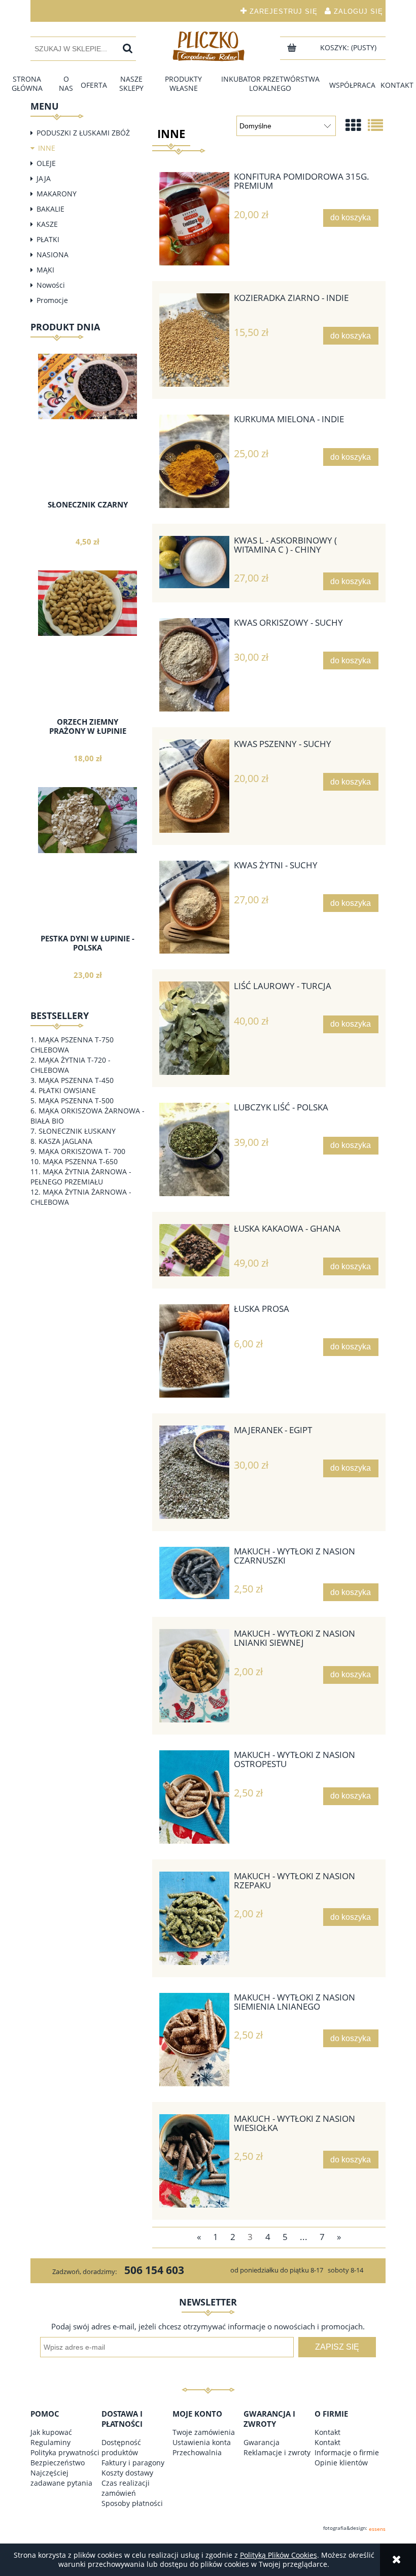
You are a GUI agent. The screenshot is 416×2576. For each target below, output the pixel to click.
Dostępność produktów (121, 2447)
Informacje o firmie (347, 2452)
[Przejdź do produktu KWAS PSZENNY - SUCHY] (194, 786)
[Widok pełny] (375, 125)
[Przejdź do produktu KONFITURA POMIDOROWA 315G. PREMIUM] (194, 219)
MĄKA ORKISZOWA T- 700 (82, 1151)
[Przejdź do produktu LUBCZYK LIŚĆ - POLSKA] (194, 1149)
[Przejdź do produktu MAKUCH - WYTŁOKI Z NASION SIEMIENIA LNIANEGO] (194, 2040)
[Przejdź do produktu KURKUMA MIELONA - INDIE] (194, 461)
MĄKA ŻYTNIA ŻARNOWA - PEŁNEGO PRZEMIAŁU (81, 1177)
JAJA (44, 178)
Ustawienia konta (202, 2442)
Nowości (51, 285)
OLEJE (46, 163)
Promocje (52, 300)
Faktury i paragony (133, 2463)
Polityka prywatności (65, 2452)
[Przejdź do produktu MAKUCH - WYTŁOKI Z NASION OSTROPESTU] (194, 1797)
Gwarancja (262, 2442)
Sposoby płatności (132, 2503)
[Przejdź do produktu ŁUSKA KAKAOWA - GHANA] (194, 1250)
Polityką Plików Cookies (279, 2555)
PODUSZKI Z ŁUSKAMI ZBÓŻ (83, 133)
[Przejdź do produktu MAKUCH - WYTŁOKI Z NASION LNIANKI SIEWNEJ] (194, 1676)
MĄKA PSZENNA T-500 (76, 1100)
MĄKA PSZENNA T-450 (76, 1080)
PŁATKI (48, 239)
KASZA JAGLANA (65, 1141)
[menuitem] (27, 84)
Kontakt (327, 2432)
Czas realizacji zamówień (126, 2488)
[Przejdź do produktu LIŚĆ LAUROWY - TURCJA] (194, 1028)
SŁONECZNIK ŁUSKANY (77, 1131)
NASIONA (53, 255)
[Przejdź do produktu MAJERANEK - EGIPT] (194, 1472)
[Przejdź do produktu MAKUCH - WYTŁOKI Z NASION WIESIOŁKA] (194, 2161)
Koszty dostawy (127, 2473)
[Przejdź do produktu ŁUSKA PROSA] (194, 1351)
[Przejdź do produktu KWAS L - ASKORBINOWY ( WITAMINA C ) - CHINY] (194, 562)
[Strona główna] (208, 46)
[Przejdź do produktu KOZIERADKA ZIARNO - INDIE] (194, 340)
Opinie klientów (341, 2463)
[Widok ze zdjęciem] (353, 125)
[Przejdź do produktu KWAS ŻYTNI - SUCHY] (194, 907)
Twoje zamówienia (204, 2432)
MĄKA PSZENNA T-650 (80, 1161)
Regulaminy (50, 2442)
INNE (47, 148)
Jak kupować (51, 2432)
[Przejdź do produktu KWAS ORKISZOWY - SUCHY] (194, 665)
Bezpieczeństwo (58, 2463)
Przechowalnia (197, 2452)
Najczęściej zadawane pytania (61, 2478)
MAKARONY (57, 194)
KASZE (47, 224)
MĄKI (45, 270)
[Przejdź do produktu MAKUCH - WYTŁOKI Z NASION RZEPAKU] (194, 1918)
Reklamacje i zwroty (277, 2452)
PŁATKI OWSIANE (67, 1090)
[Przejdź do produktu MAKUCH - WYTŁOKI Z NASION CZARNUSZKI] (194, 1573)
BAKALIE (50, 209)
